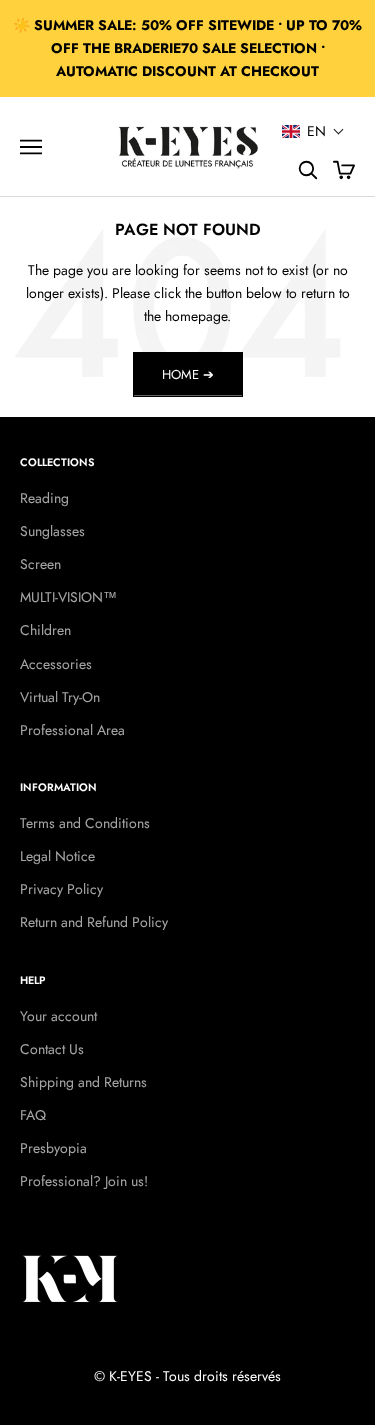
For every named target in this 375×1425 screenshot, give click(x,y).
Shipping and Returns (83, 1082)
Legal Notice (57, 856)
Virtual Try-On (60, 697)
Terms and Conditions (85, 823)
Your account (58, 1016)
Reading (44, 498)
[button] (313, 131)
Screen (40, 564)
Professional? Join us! (84, 1181)
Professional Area (72, 730)
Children (45, 630)
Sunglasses (52, 531)
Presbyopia (53, 1148)
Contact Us (52, 1049)
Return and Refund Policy (94, 922)
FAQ (33, 1115)
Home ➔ (188, 374)
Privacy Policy (61, 889)
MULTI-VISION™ (68, 597)
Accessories (56, 664)
